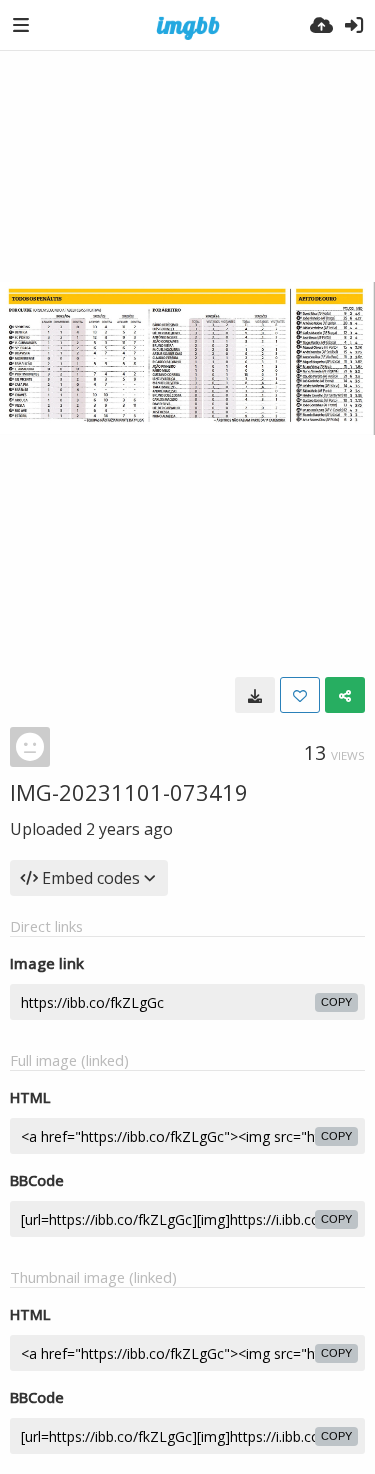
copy (336, 1002)
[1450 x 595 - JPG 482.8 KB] (255, 695)
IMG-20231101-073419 (129, 792)
